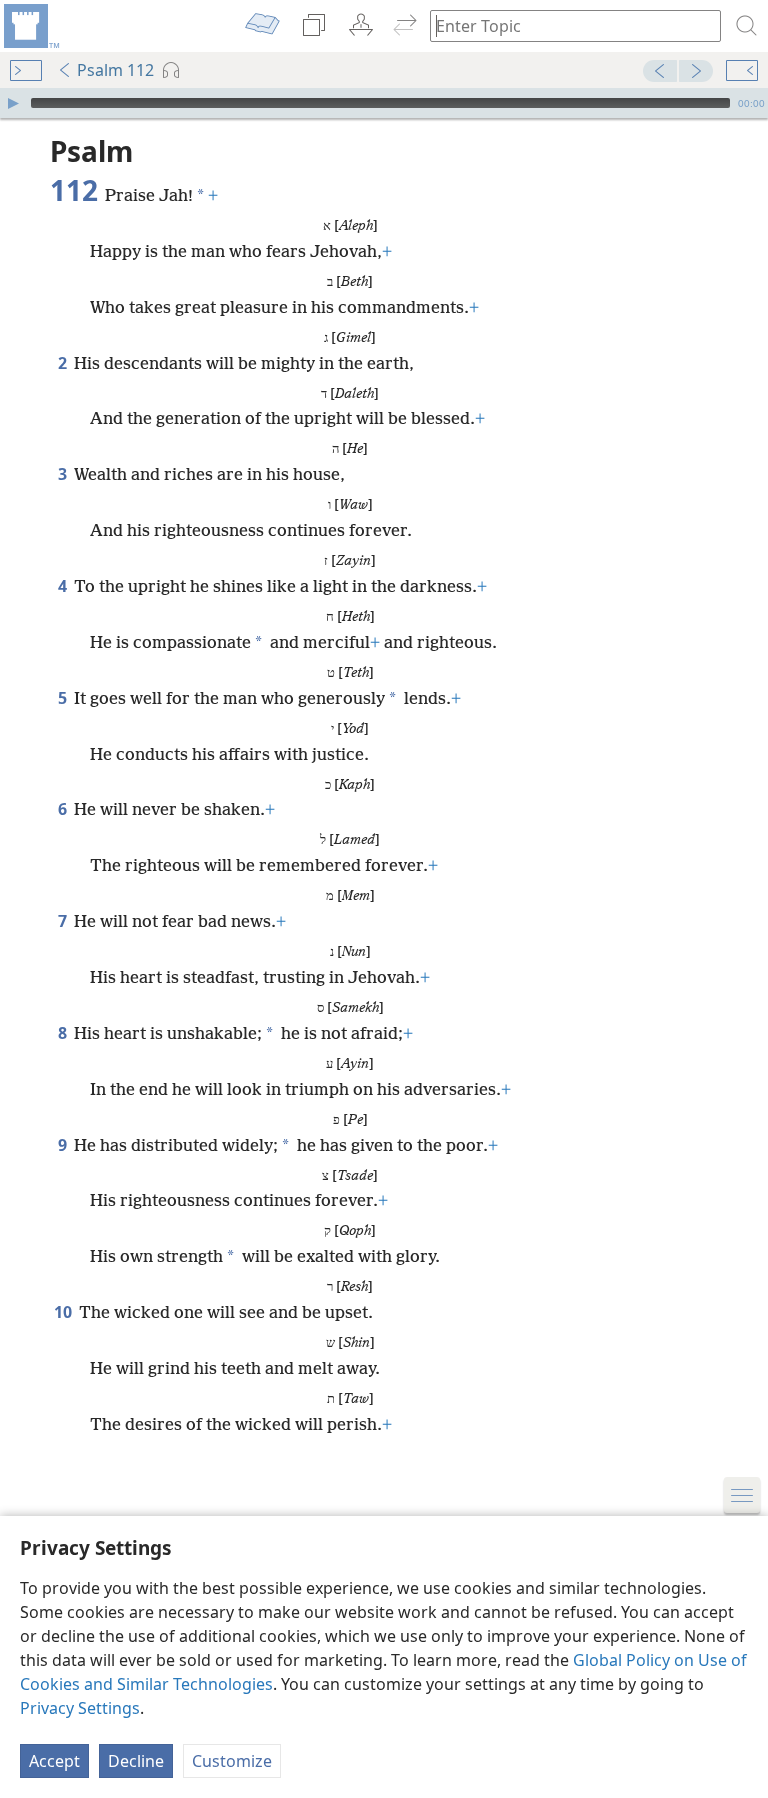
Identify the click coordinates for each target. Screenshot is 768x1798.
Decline (136, 1761)
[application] (384, 103)
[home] (30, 26)
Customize (232, 1761)
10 (64, 1312)
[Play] (13, 103)
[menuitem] (30, 26)
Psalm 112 (115, 70)
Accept (54, 1761)
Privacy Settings (80, 1708)
